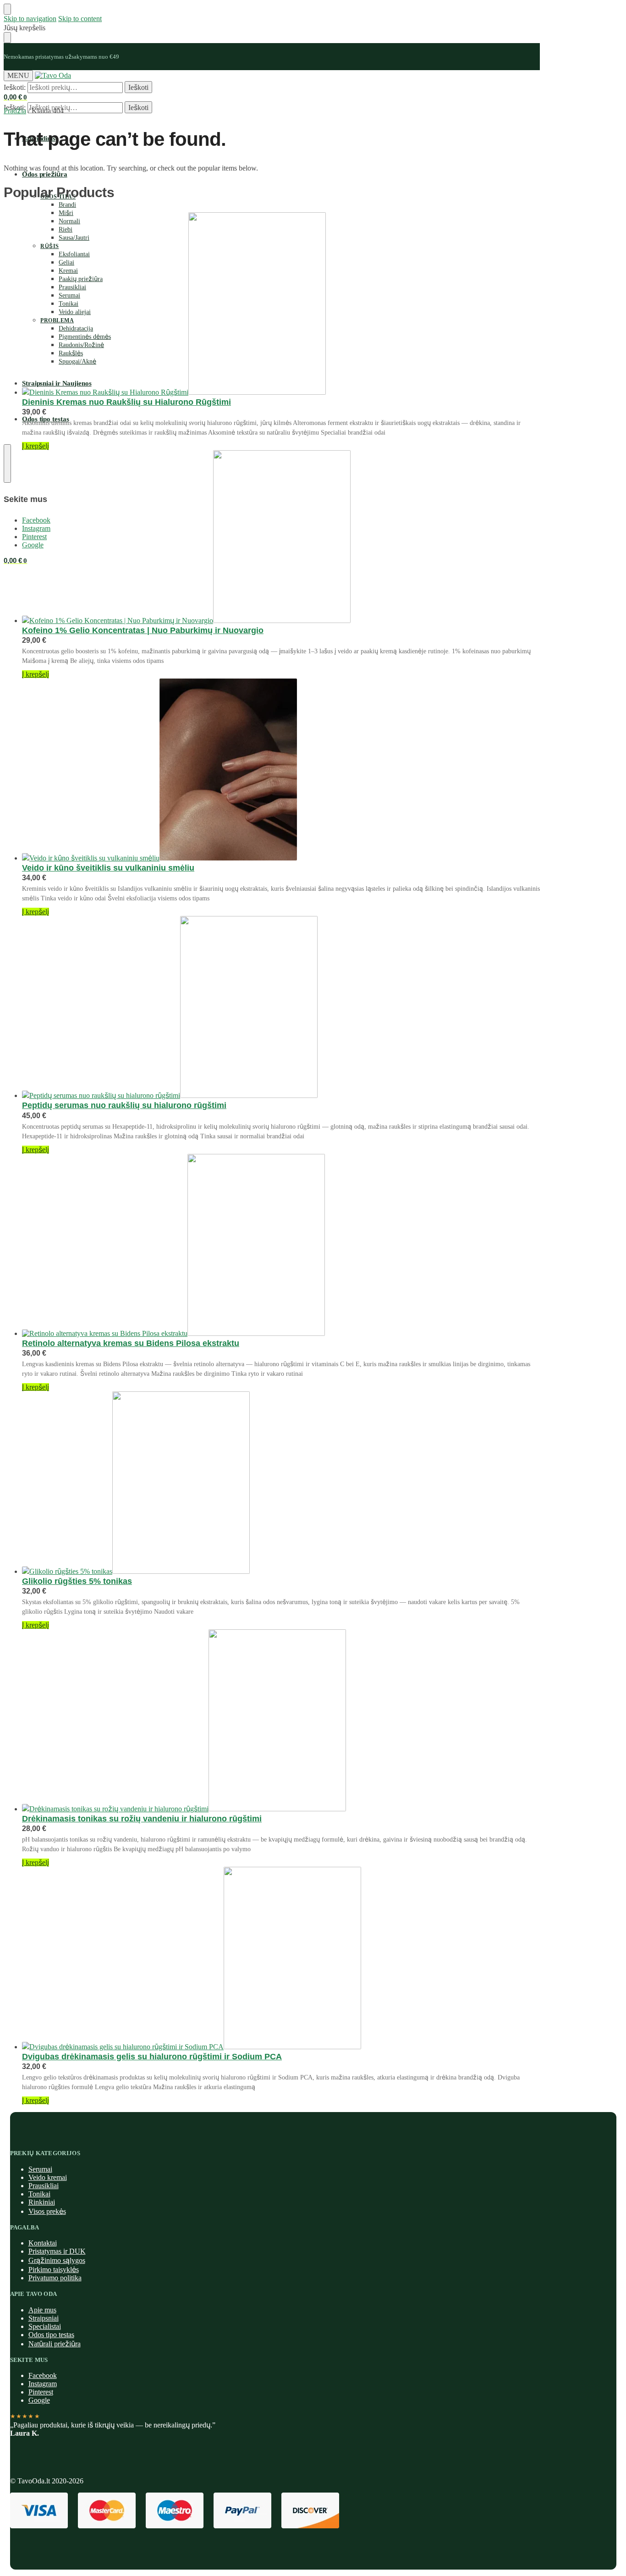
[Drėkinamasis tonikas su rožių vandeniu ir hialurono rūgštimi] (281, 1721)
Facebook (43, 2375)
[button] (15, 97)
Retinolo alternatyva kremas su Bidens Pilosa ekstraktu (131, 1343)
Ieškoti (138, 87)
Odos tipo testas (51, 2335)
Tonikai (39, 2194)
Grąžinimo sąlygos (57, 2260)
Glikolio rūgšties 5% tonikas (77, 1581)
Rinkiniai (42, 2202)
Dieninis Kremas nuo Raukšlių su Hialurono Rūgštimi (126, 402)
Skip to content (80, 19)
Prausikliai (44, 2186)
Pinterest (41, 2392)
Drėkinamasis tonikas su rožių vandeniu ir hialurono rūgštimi (142, 1819)
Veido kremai (48, 2177)
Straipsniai (44, 2318)
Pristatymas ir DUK (57, 2251)
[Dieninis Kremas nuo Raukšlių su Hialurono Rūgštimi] (281, 304)
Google (39, 2400)
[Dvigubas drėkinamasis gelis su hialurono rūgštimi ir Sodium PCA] (281, 1959)
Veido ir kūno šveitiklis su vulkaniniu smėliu (108, 868)
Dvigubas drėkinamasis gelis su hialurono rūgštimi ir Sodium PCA (152, 2057)
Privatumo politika (55, 2278)
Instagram (43, 2384)
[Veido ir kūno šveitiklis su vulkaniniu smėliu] (281, 770)
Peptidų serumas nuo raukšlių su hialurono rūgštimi (124, 1105)
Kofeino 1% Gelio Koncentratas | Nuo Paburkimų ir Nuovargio (143, 630)
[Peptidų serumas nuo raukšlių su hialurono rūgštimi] (281, 1008)
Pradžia (15, 111)
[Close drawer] (7, 38)
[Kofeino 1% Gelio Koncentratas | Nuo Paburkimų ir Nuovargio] (281, 538)
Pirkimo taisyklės (54, 2270)
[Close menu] (7, 9)
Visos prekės (47, 2211)
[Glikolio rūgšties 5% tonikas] (281, 1484)
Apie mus (42, 2310)
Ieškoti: (15, 87)
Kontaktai (43, 2243)
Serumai (40, 2169)
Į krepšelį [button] (36, 446)
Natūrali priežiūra (55, 2344)
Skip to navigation (30, 19)
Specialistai (45, 2326)
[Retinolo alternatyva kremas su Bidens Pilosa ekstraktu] (281, 1246)
